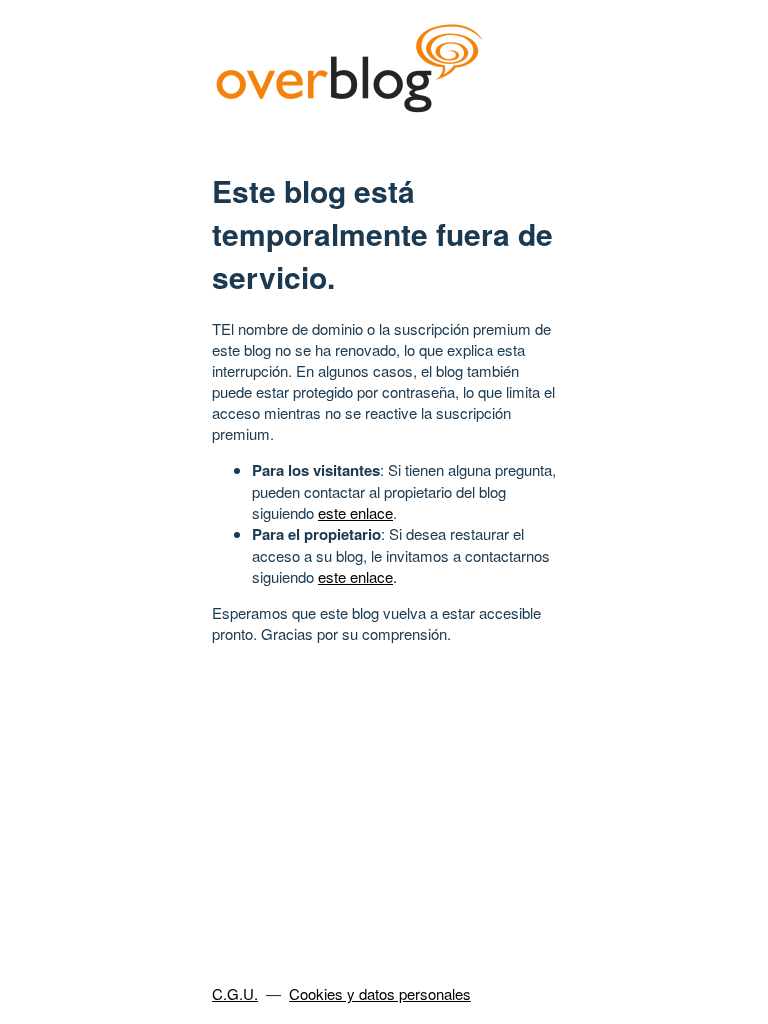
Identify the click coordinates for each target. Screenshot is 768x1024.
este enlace (355, 512)
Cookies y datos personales (380, 993)
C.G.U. (235, 993)
